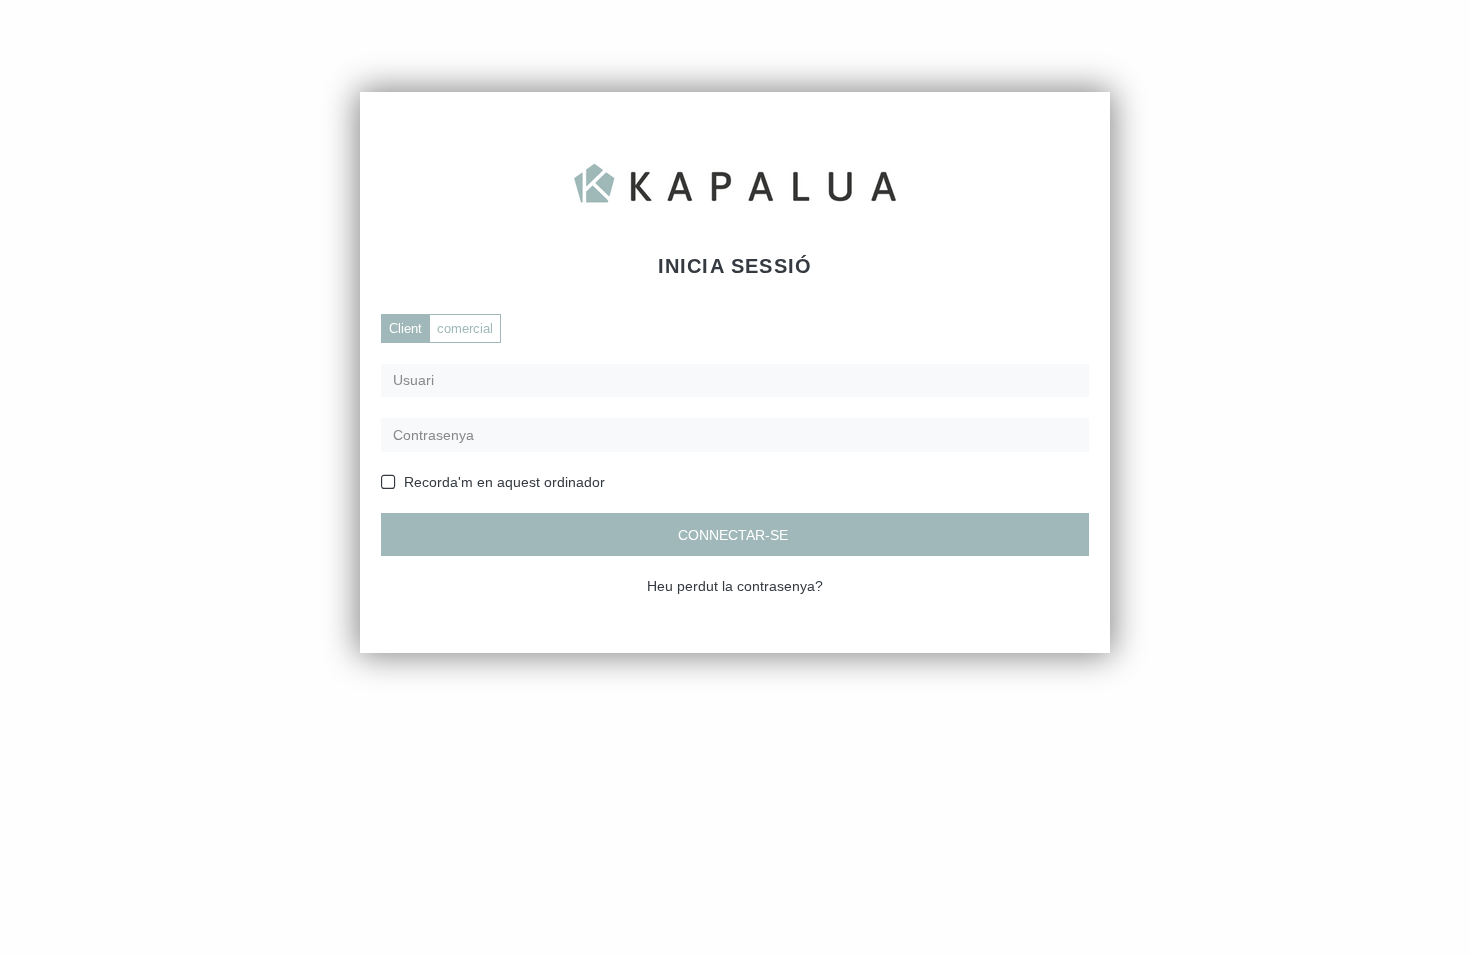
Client (405, 328)
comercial (465, 328)
